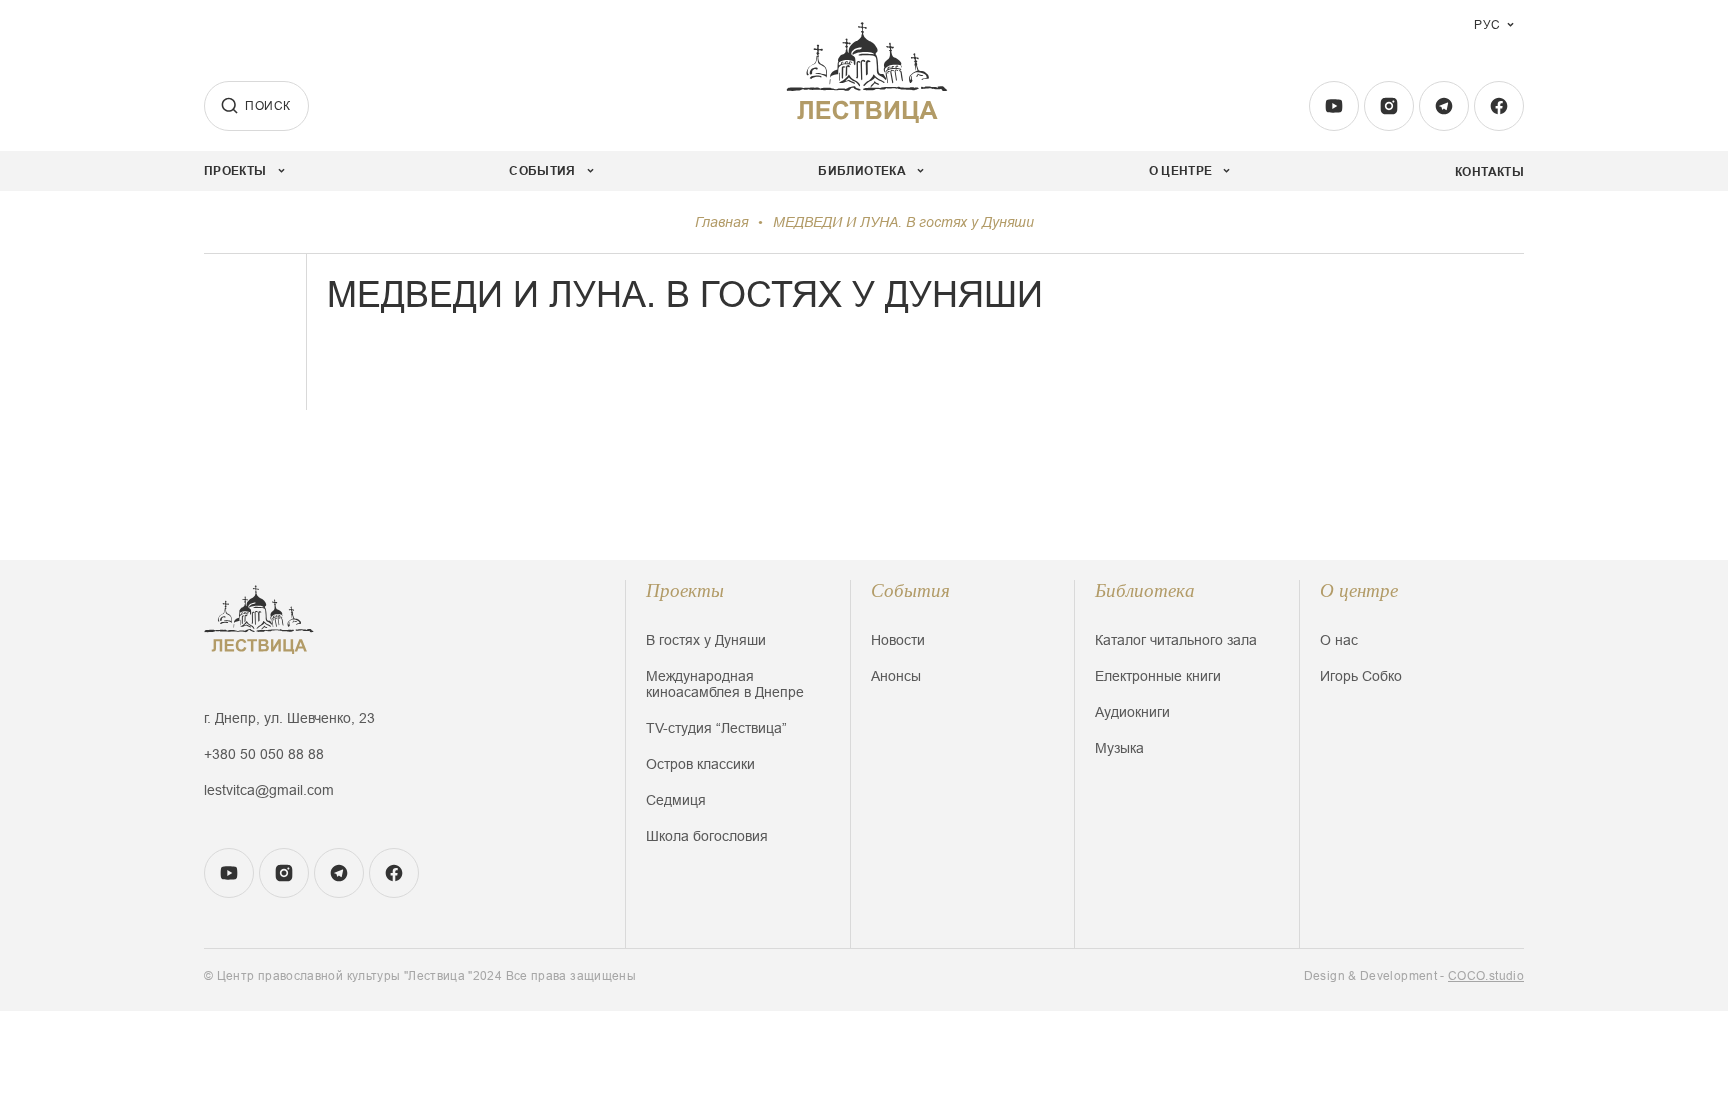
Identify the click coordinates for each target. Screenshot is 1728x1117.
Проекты (685, 590)
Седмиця (676, 800)
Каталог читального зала (1176, 640)
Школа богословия (707, 836)
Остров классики (700, 764)
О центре (1359, 590)
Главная (721, 222)
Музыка (1119, 748)
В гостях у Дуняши (706, 640)
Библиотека (1145, 590)
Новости (898, 640)
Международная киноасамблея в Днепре (725, 684)
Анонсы (896, 676)
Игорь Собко (1361, 676)
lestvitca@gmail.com (269, 790)
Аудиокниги (1132, 712)
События (910, 590)
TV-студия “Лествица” (716, 728)
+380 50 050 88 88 (264, 754)
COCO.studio (1486, 976)
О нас (1339, 640)
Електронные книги (1158, 676)
